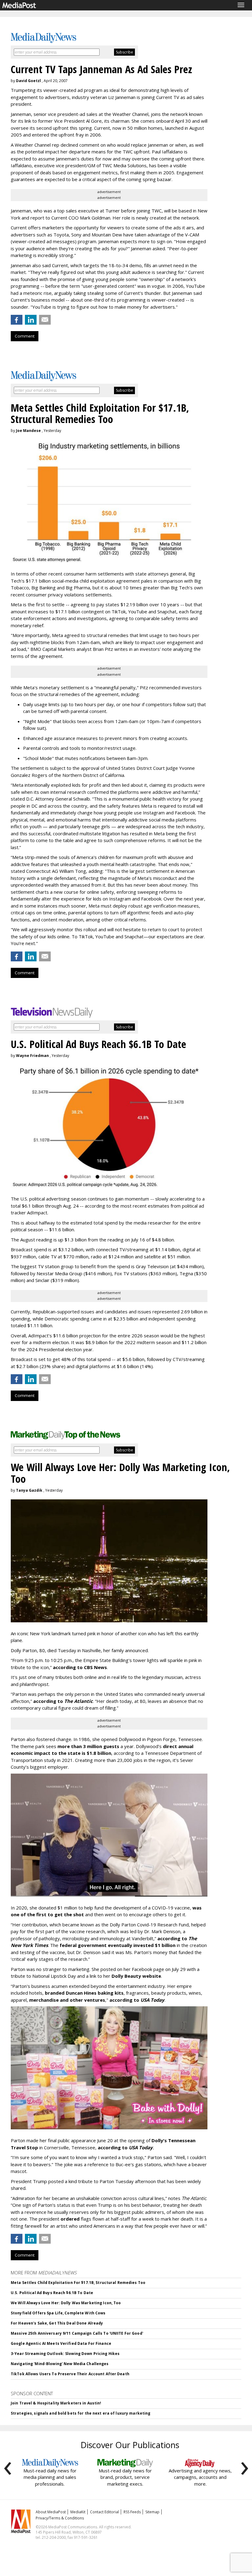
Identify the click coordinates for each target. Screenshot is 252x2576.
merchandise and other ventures (67, 2000)
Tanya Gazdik (29, 1490)
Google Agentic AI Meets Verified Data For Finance (61, 2343)
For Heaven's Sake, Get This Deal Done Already (57, 2323)
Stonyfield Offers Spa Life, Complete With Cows (58, 2313)
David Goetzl (28, 81)
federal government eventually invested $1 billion (118, 1945)
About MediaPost (51, 2512)
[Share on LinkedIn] (31, 320)
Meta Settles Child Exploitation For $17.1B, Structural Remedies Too (78, 2283)
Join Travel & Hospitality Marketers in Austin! (56, 2403)
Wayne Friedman (32, 1056)
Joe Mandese (28, 431)
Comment (25, 336)
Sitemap (152, 2512)
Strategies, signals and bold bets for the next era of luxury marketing (81, 2413)
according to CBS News (80, 1667)
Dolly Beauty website (136, 1976)
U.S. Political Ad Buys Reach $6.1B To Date (52, 2293)
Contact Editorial (104, 2512)
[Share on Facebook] (17, 320)
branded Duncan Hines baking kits (84, 1993)
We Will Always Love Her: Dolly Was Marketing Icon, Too (66, 2303)
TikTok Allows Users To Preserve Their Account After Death (70, 2374)
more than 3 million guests (88, 1746)
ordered (70, 2219)
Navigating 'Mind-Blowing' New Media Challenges (60, 2364)
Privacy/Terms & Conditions (60, 2518)
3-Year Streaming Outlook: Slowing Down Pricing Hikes (65, 2354)
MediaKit (78, 2512)
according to (63, 1701)
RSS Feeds (132, 2512)
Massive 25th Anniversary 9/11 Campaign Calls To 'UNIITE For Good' (77, 2333)
